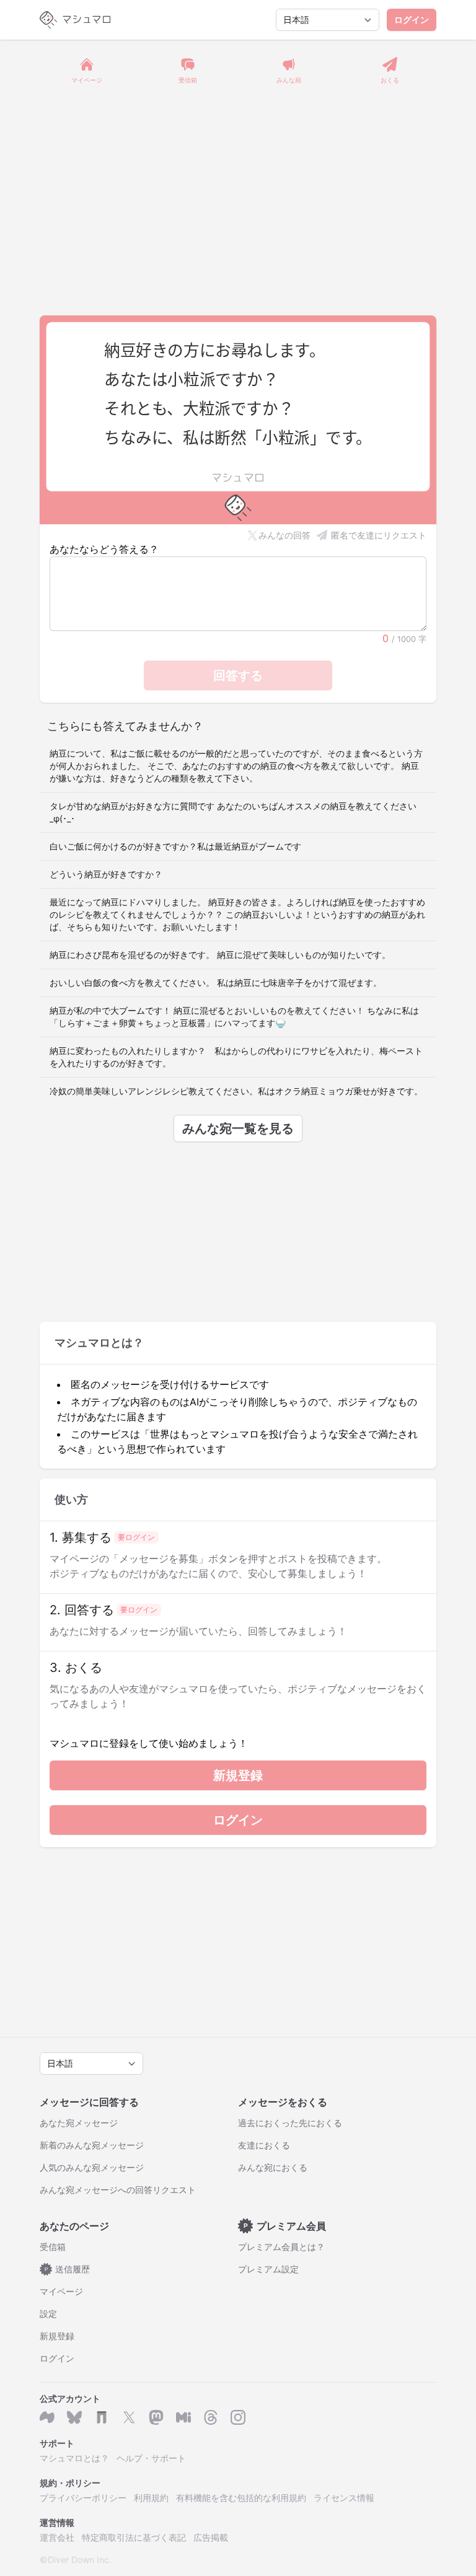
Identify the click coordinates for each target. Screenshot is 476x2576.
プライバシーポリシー (83, 2498)
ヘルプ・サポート (151, 2458)
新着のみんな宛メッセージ (92, 2145)
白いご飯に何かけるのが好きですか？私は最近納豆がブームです (175, 846)
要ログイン (136, 1537)
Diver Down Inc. (80, 2560)
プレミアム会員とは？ (281, 2247)
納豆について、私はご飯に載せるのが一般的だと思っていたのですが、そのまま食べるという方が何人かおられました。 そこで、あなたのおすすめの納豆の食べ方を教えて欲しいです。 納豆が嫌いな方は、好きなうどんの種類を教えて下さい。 (236, 766)
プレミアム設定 (268, 2269)
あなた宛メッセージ (79, 2123)
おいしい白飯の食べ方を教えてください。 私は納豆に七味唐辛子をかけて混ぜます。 (216, 982)
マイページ (61, 2291)
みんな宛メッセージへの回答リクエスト (118, 2190)
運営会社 (57, 2537)
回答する (238, 675)
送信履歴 (68, 2269)
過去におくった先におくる (290, 2123)
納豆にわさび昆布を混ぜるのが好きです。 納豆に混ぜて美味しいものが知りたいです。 (220, 955)
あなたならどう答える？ (104, 549)
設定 (48, 2314)
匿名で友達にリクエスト (379, 535)
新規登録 (238, 1775)
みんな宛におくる (273, 2167)
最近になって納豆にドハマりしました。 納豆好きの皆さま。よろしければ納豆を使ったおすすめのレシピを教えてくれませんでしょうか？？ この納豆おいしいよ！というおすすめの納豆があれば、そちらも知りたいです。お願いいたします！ (237, 914)
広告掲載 (211, 2537)
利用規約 (151, 2498)
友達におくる (264, 2145)
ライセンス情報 (344, 2498)
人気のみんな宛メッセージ (92, 2167)
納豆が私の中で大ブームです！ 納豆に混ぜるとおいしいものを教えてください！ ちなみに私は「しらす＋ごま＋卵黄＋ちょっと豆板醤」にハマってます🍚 (234, 1017)
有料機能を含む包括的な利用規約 (241, 2498)
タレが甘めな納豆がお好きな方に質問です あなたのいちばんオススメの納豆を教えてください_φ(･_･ (233, 812)
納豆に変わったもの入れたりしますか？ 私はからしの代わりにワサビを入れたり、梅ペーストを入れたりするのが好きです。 (236, 1057)
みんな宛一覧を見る (238, 1128)
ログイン (412, 20)
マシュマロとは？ (74, 2458)
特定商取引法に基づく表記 (134, 2537)
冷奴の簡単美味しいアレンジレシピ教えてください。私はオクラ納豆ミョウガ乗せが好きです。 (236, 1091)
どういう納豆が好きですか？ (106, 874)
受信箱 (53, 2247)
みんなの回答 (284, 535)
